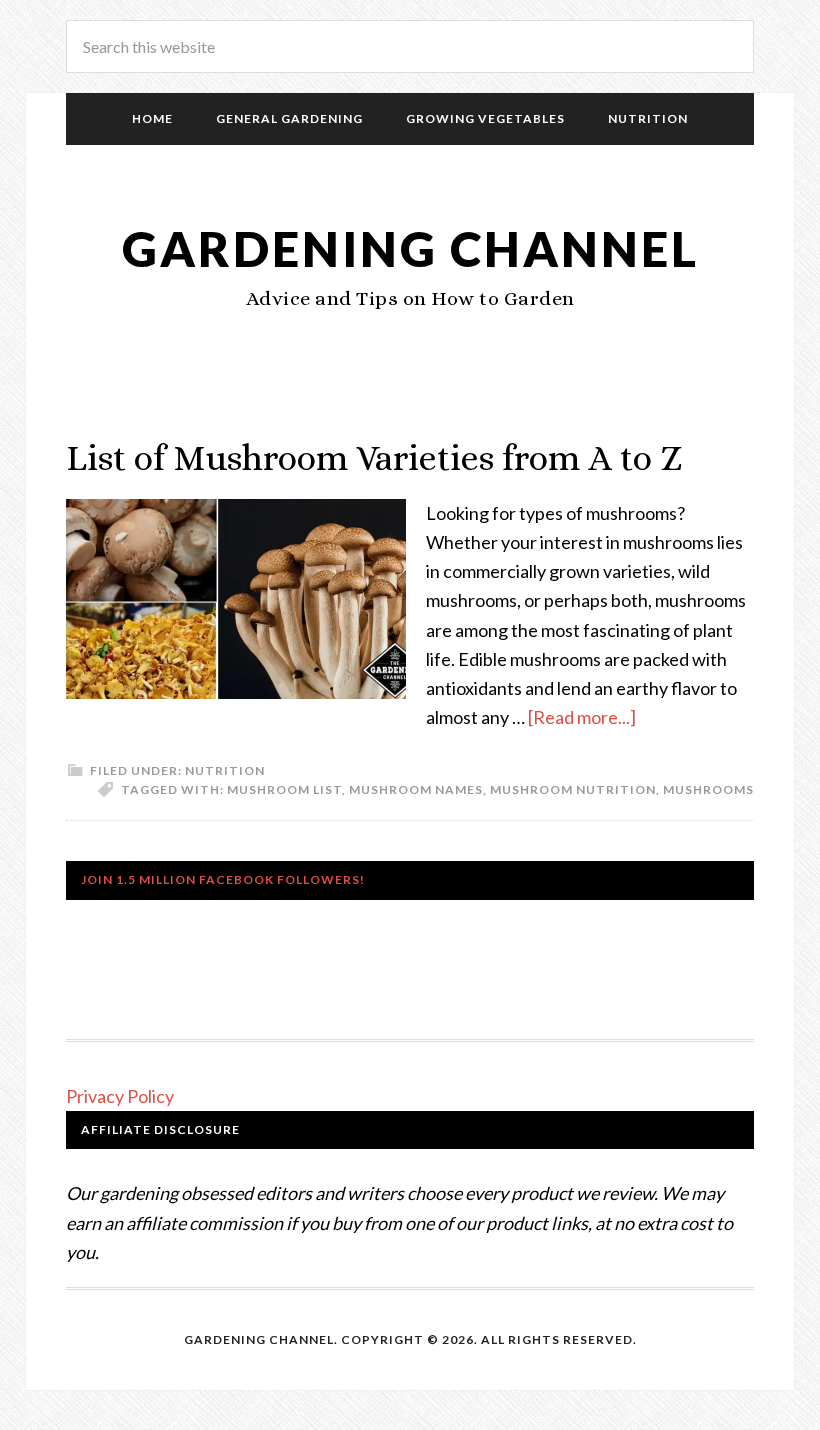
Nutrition (225, 770)
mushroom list (284, 789)
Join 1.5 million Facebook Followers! (223, 879)
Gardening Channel (410, 248)
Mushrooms (708, 789)
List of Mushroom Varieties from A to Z (374, 457)
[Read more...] (582, 717)
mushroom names (416, 789)
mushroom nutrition (573, 789)
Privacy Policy (120, 1096)
